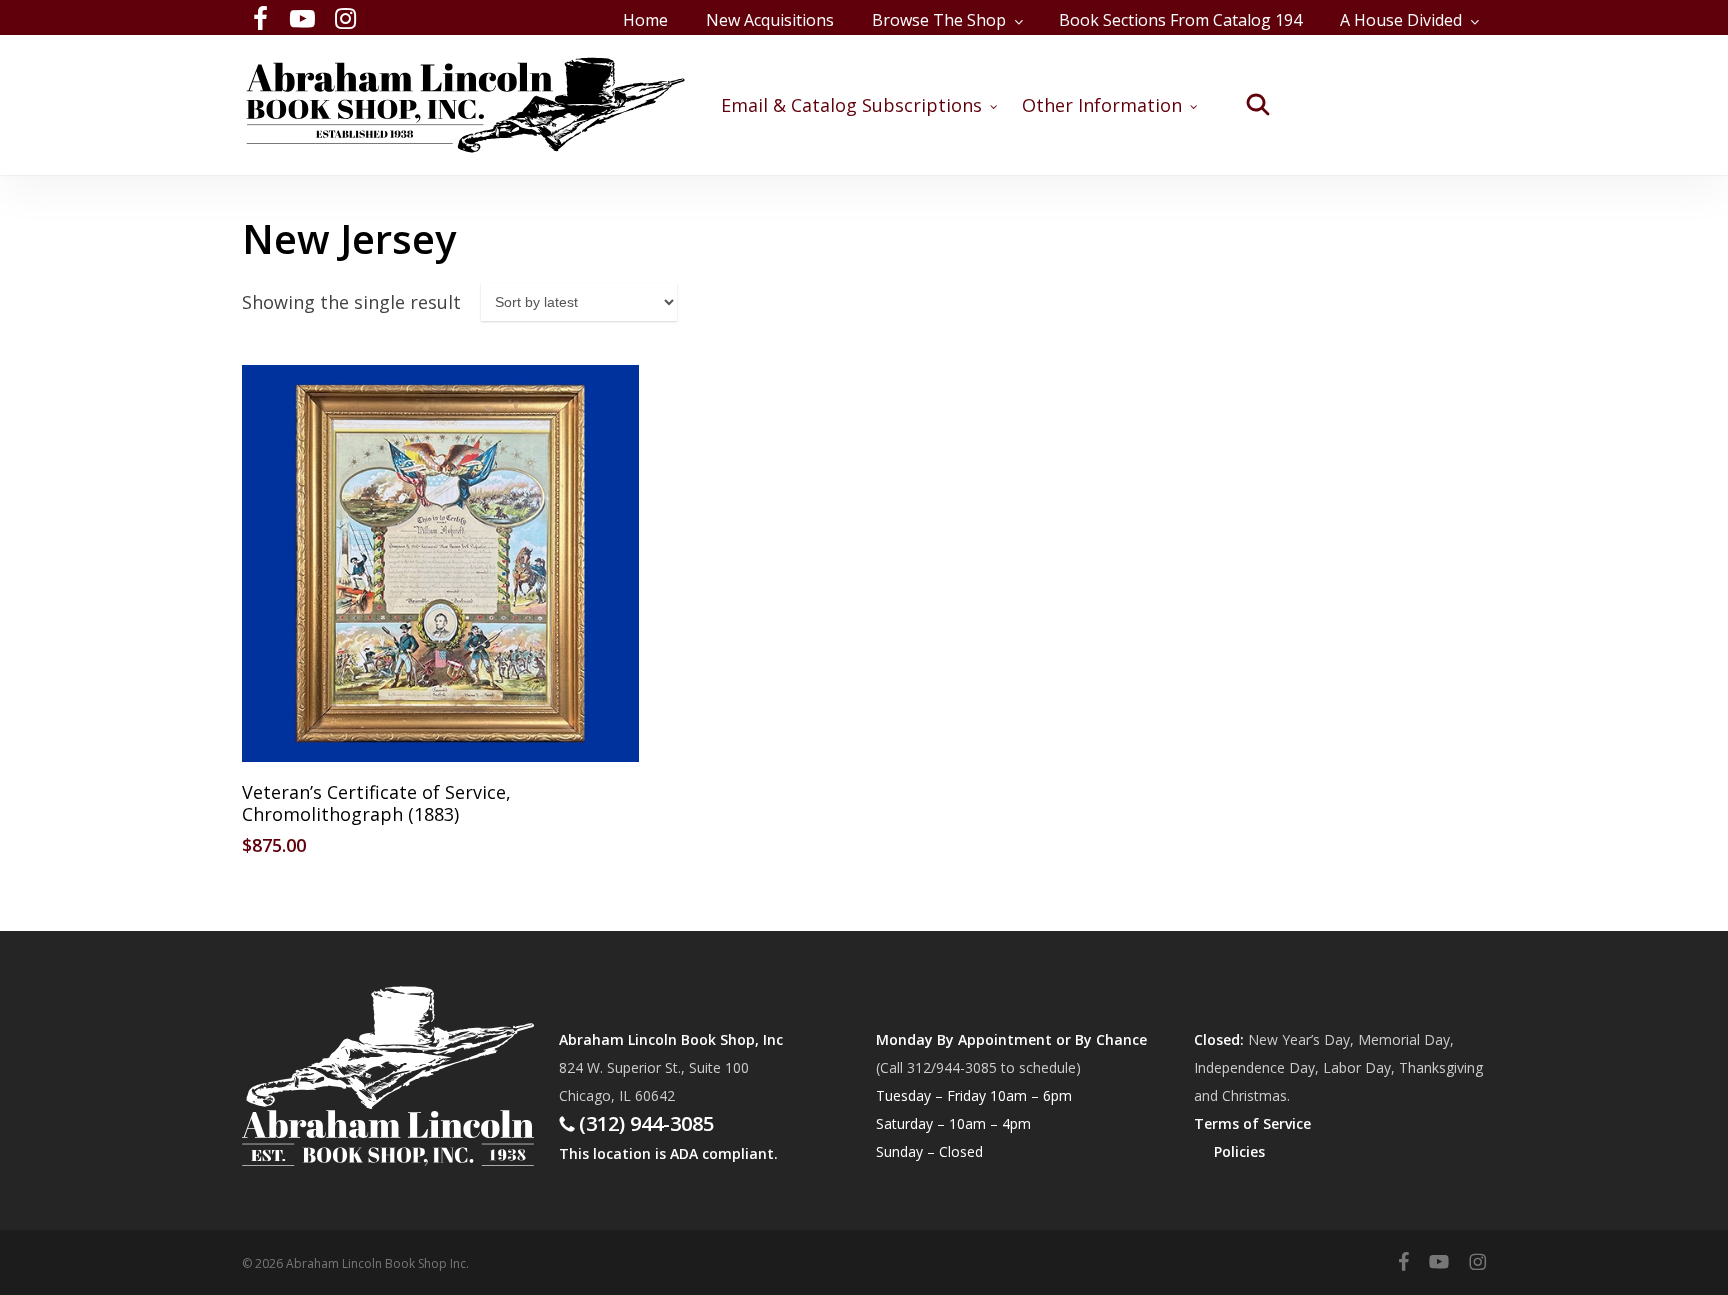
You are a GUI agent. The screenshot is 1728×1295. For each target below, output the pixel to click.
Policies (1239, 1151)
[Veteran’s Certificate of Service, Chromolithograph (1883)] (440, 563)
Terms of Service (1252, 1123)
